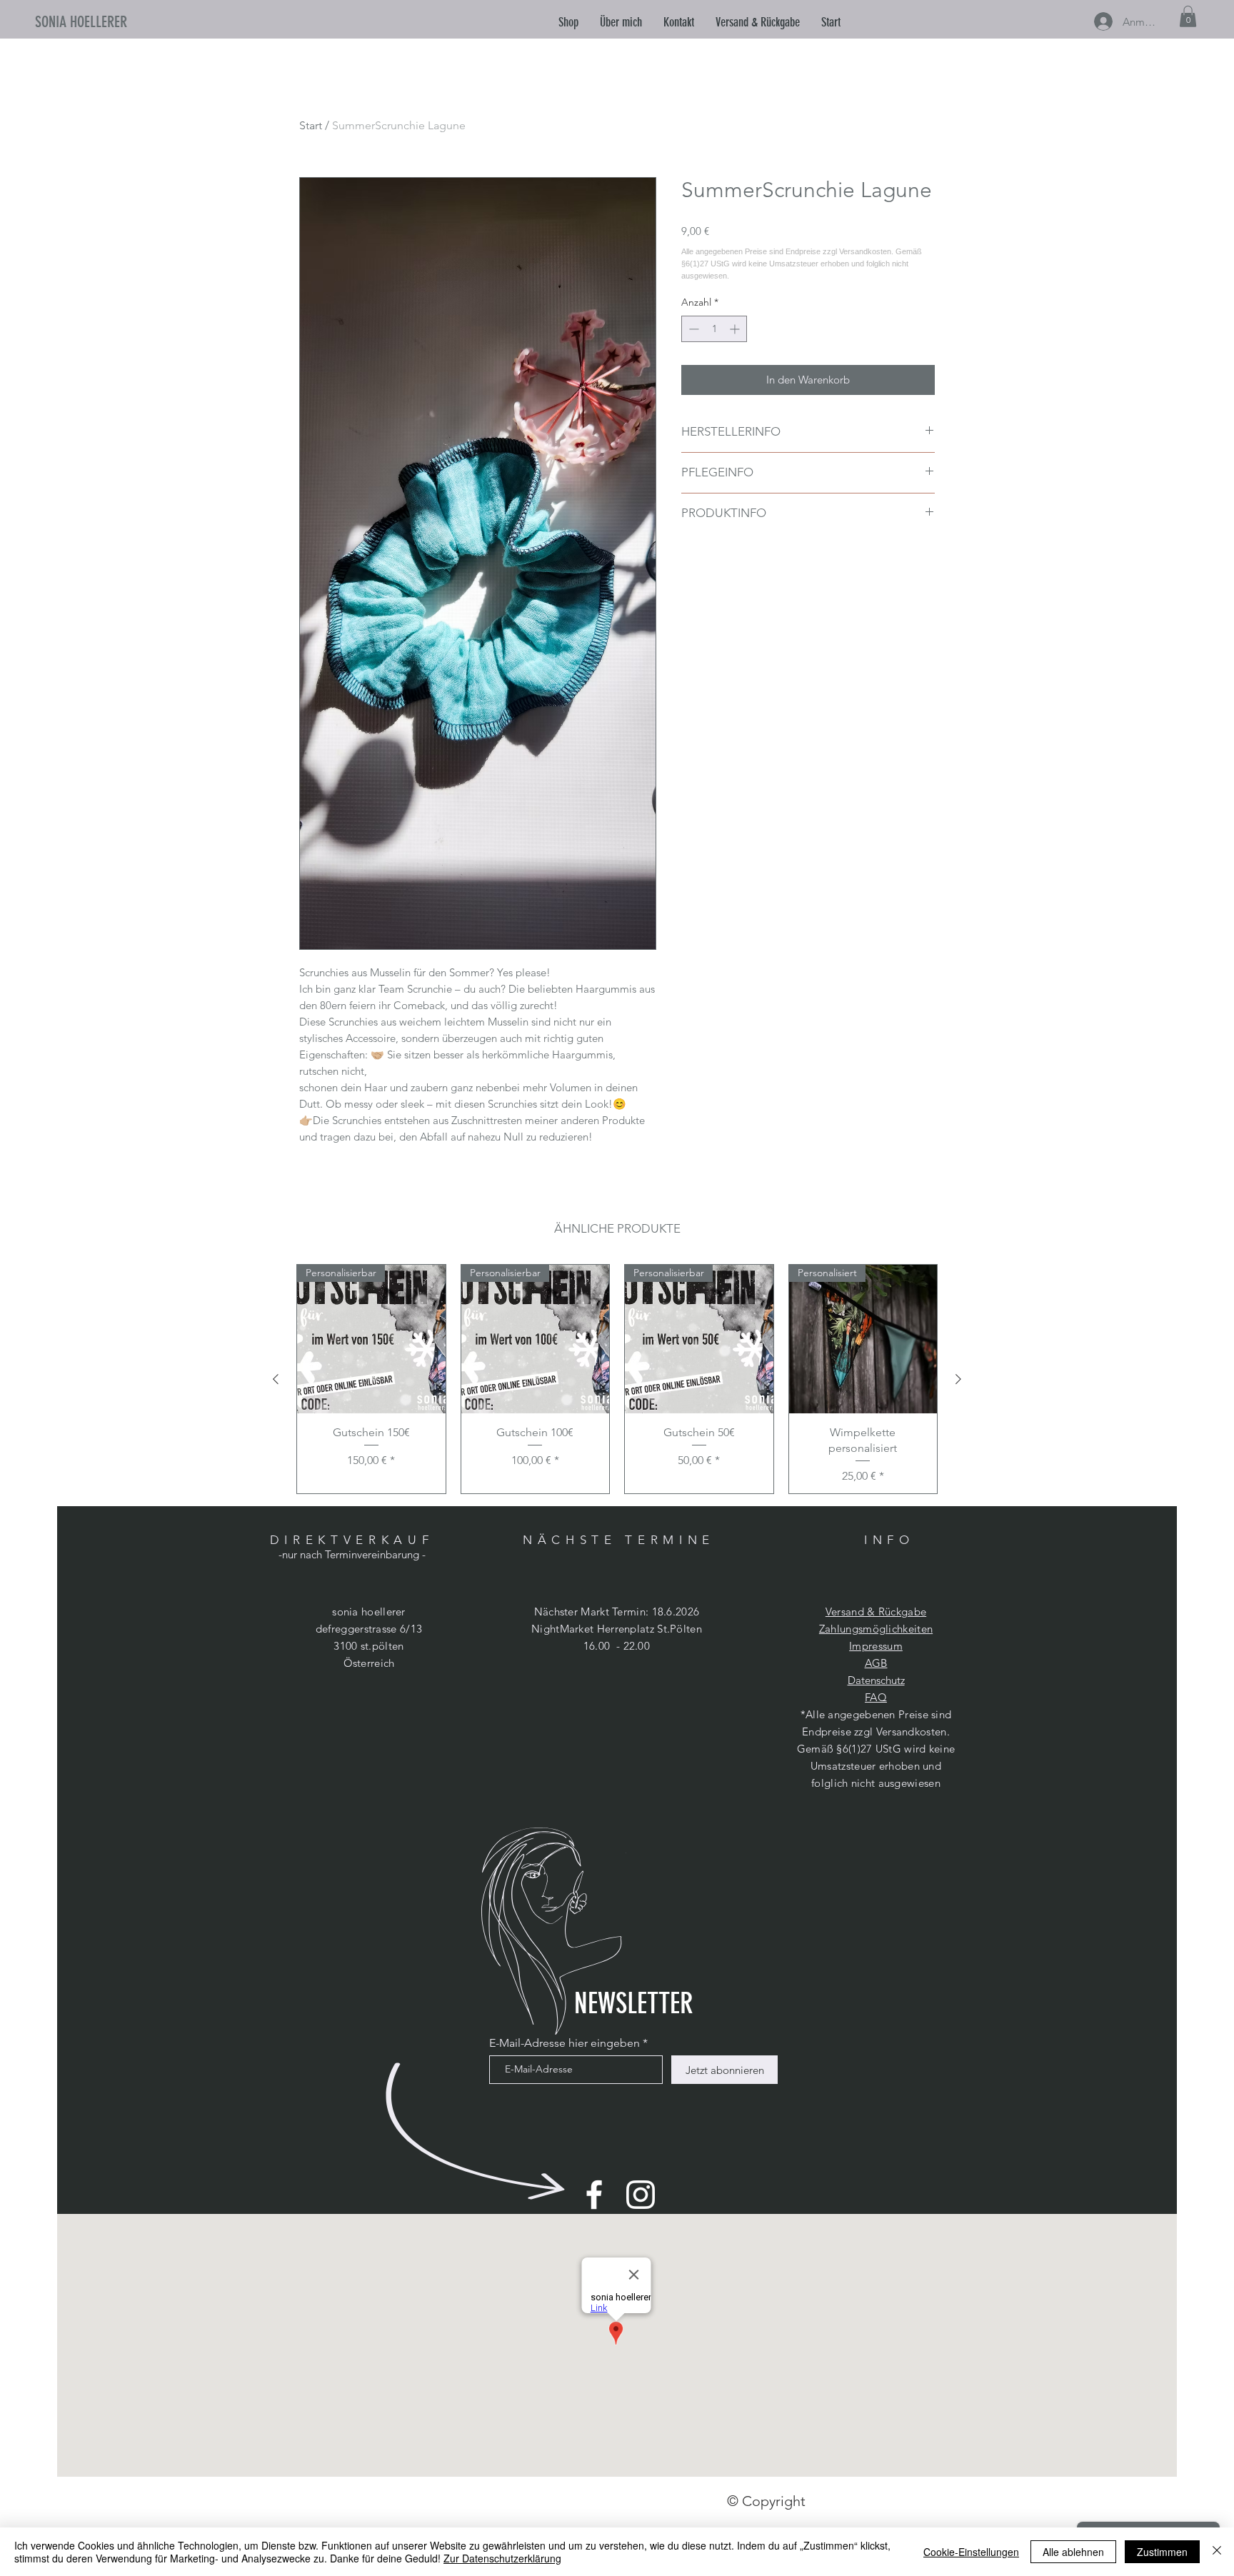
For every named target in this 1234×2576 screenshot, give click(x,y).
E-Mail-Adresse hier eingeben (565, 2043)
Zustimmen (1162, 2552)
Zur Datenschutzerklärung (502, 2558)
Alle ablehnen (1073, 2552)
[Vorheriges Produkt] (276, 1379)
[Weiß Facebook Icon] (594, 2195)
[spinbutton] (714, 329)
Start (311, 125)
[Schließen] (1217, 2552)
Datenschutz (876, 1680)
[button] (621, 22)
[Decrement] (692, 329)
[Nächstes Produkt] (958, 1379)
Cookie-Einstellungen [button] (971, 2552)
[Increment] (736, 329)
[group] (617, 1379)
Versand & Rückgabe (876, 1612)
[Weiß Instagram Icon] (641, 2195)
